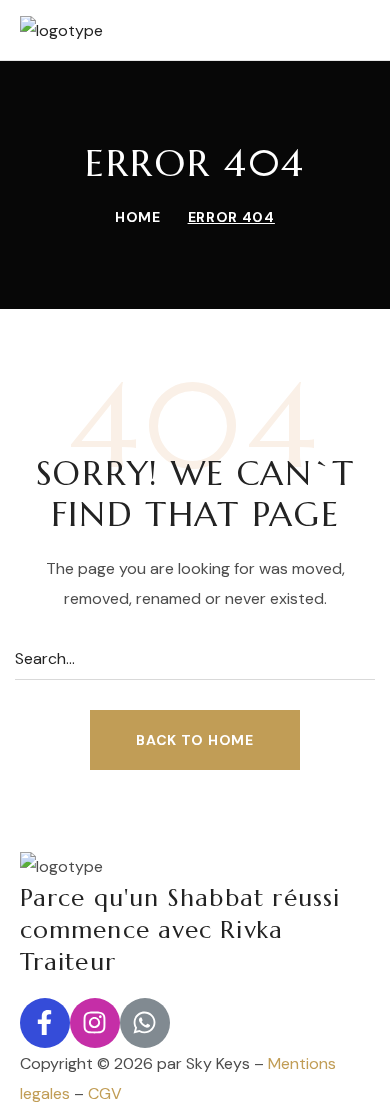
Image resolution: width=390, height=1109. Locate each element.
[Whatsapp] (145, 1023)
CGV (105, 1093)
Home (138, 217)
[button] (194, 740)
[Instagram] (95, 1023)
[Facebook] (45, 1023)
